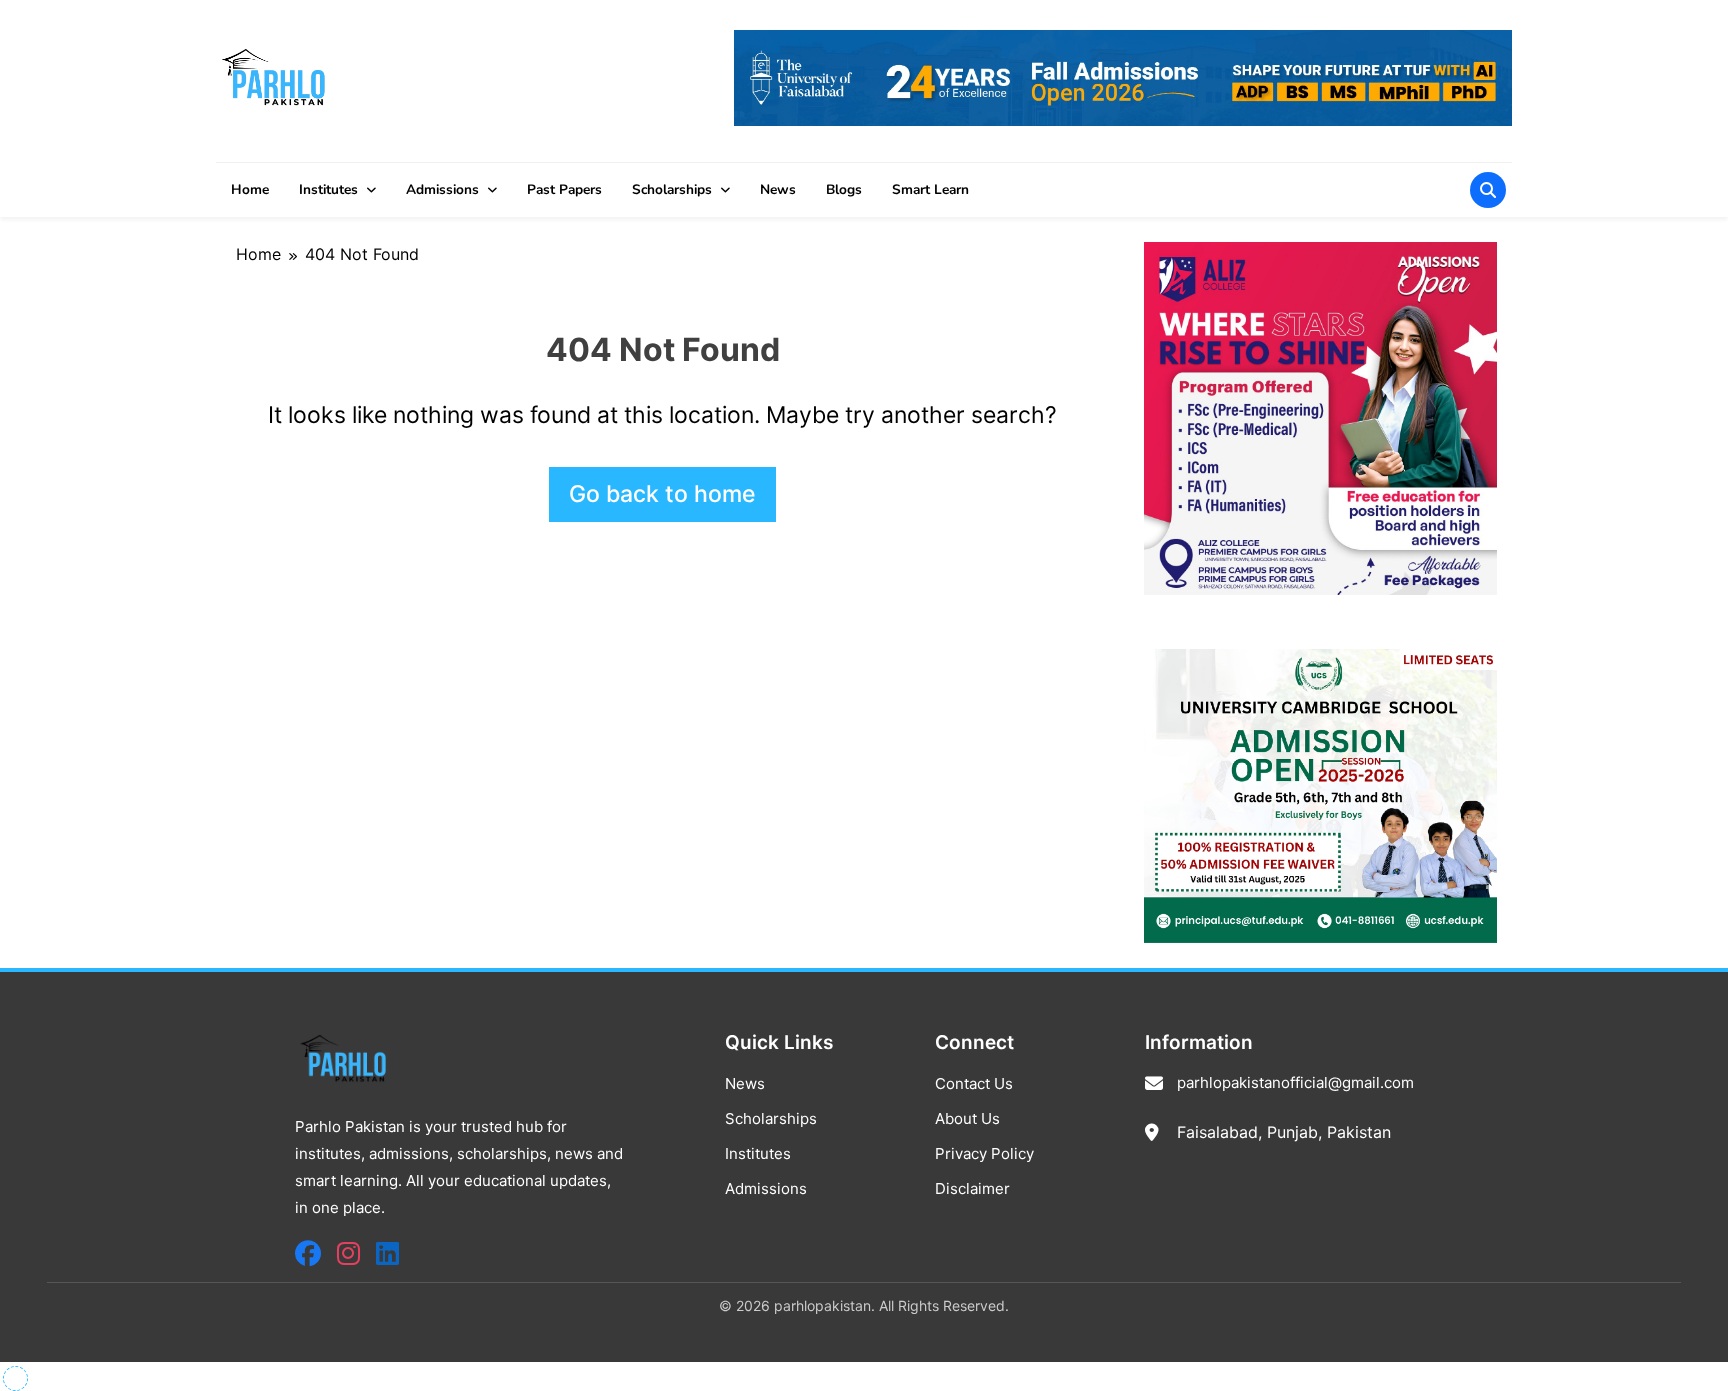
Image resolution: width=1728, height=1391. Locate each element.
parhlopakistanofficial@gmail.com (1295, 1082)
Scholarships (672, 189)
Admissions (442, 189)
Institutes (328, 189)
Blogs (844, 189)
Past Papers (564, 189)
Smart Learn (930, 189)
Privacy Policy (984, 1153)
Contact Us (974, 1083)
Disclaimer (972, 1188)
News (778, 189)
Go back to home (662, 494)
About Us (967, 1118)
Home (250, 189)
